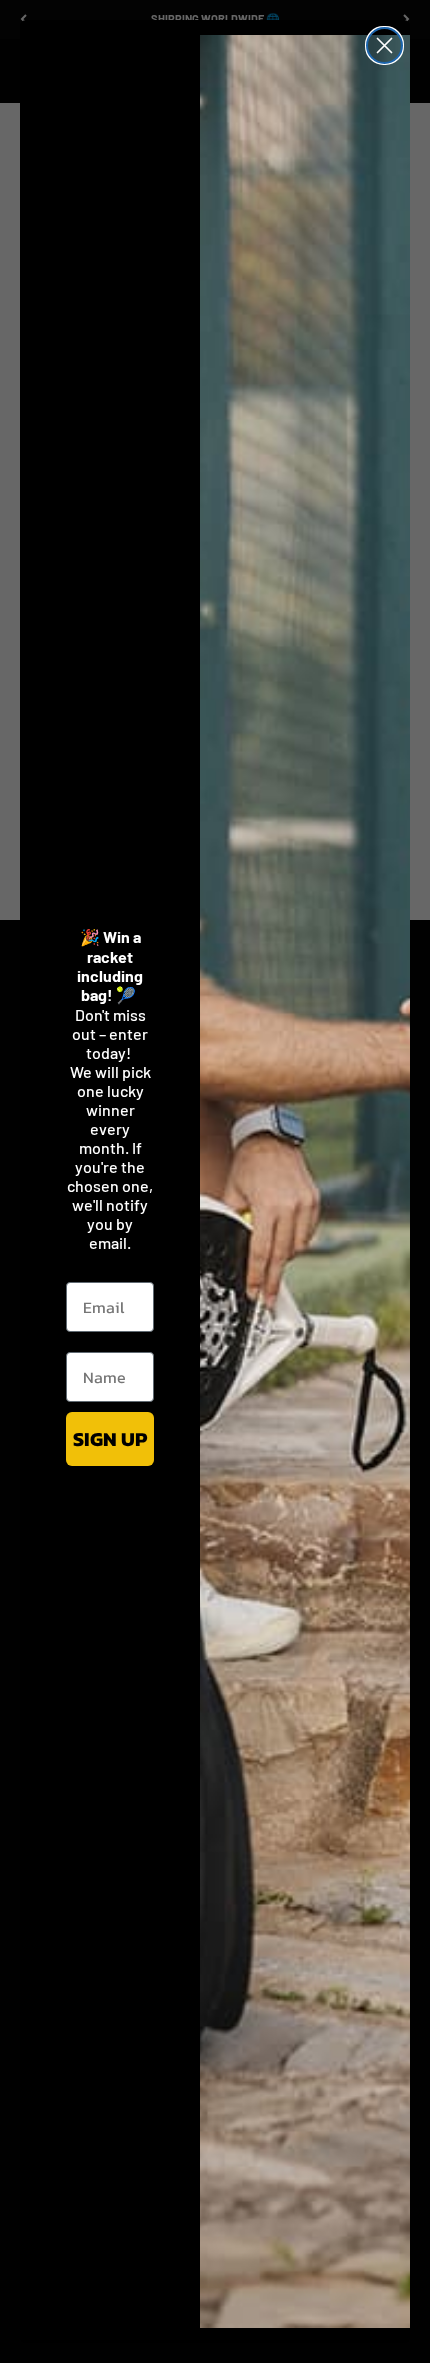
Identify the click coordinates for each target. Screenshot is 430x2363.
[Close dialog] (384, 45)
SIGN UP (110, 1439)
